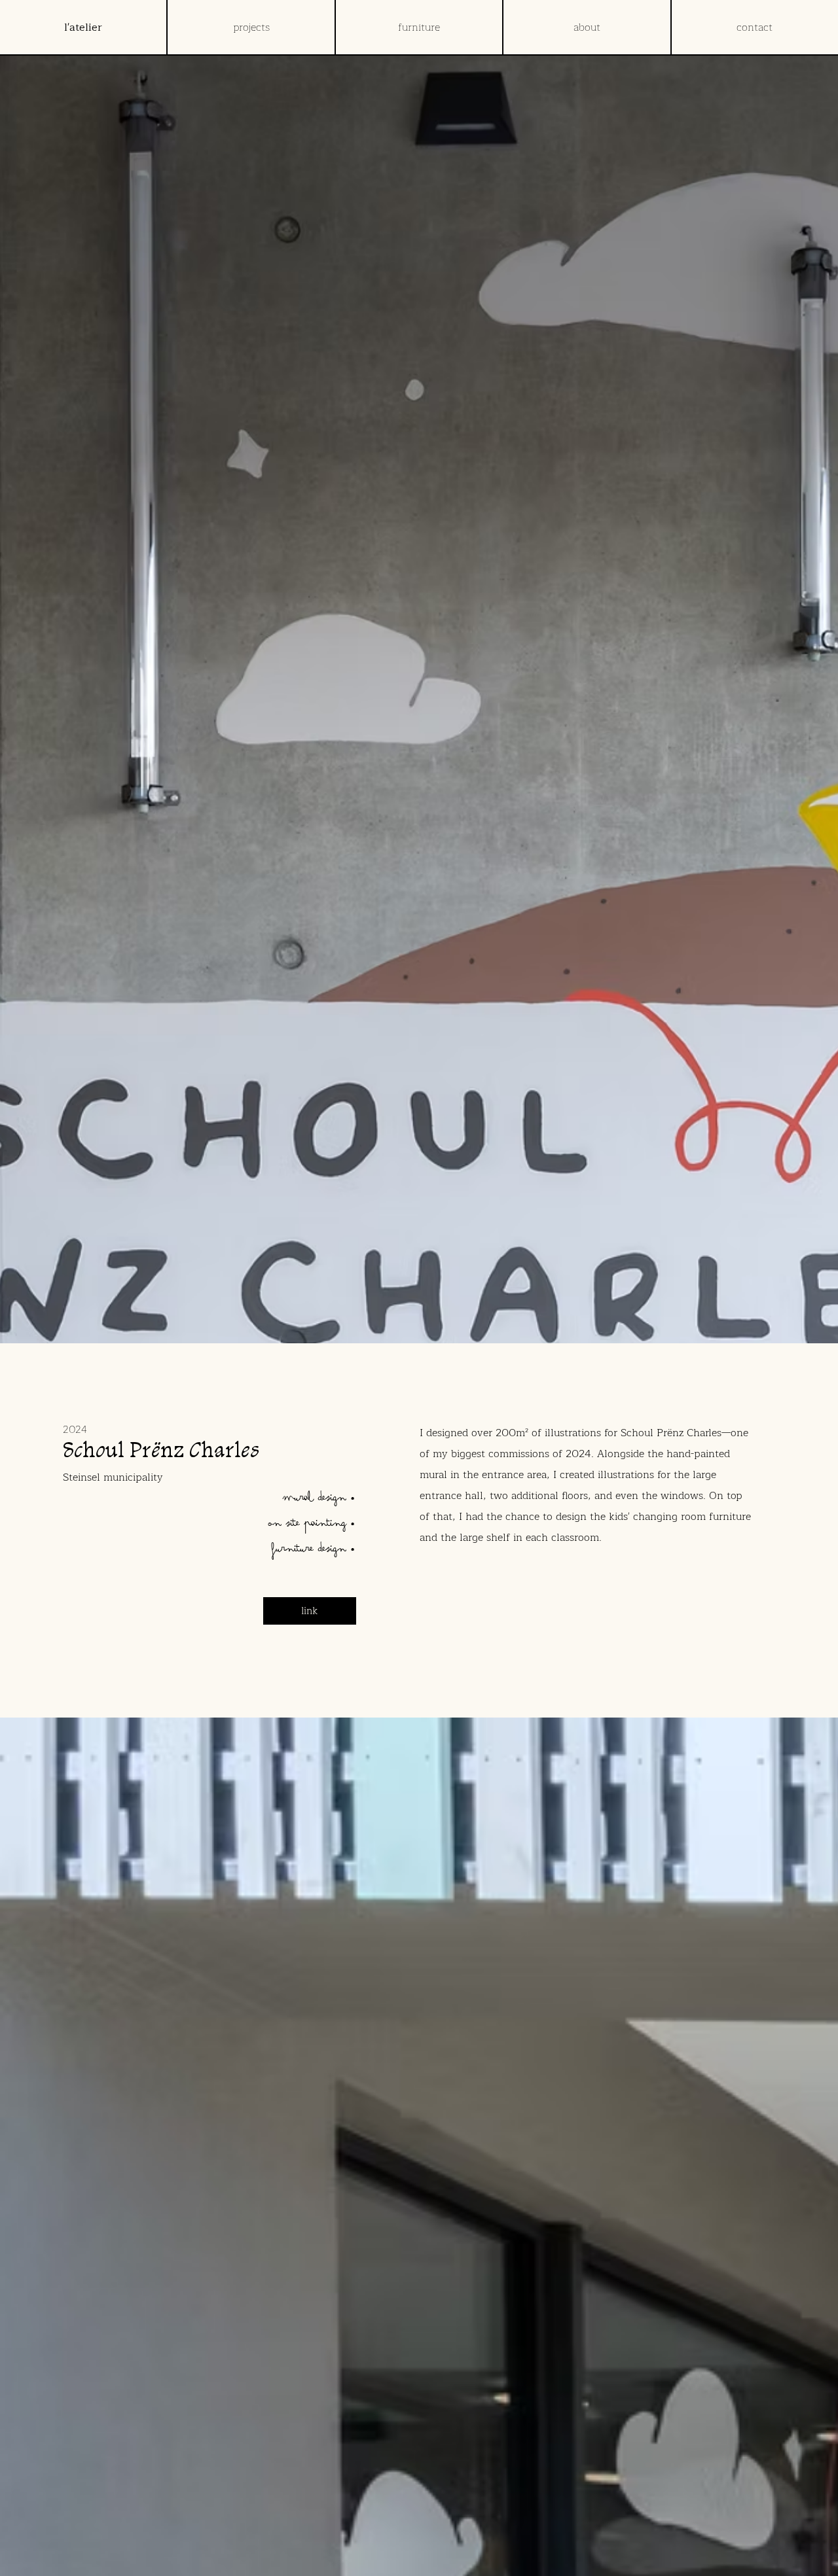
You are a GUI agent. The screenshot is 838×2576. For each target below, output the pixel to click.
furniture (419, 27)
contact (755, 27)
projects (251, 27)
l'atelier (83, 27)
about (587, 27)
